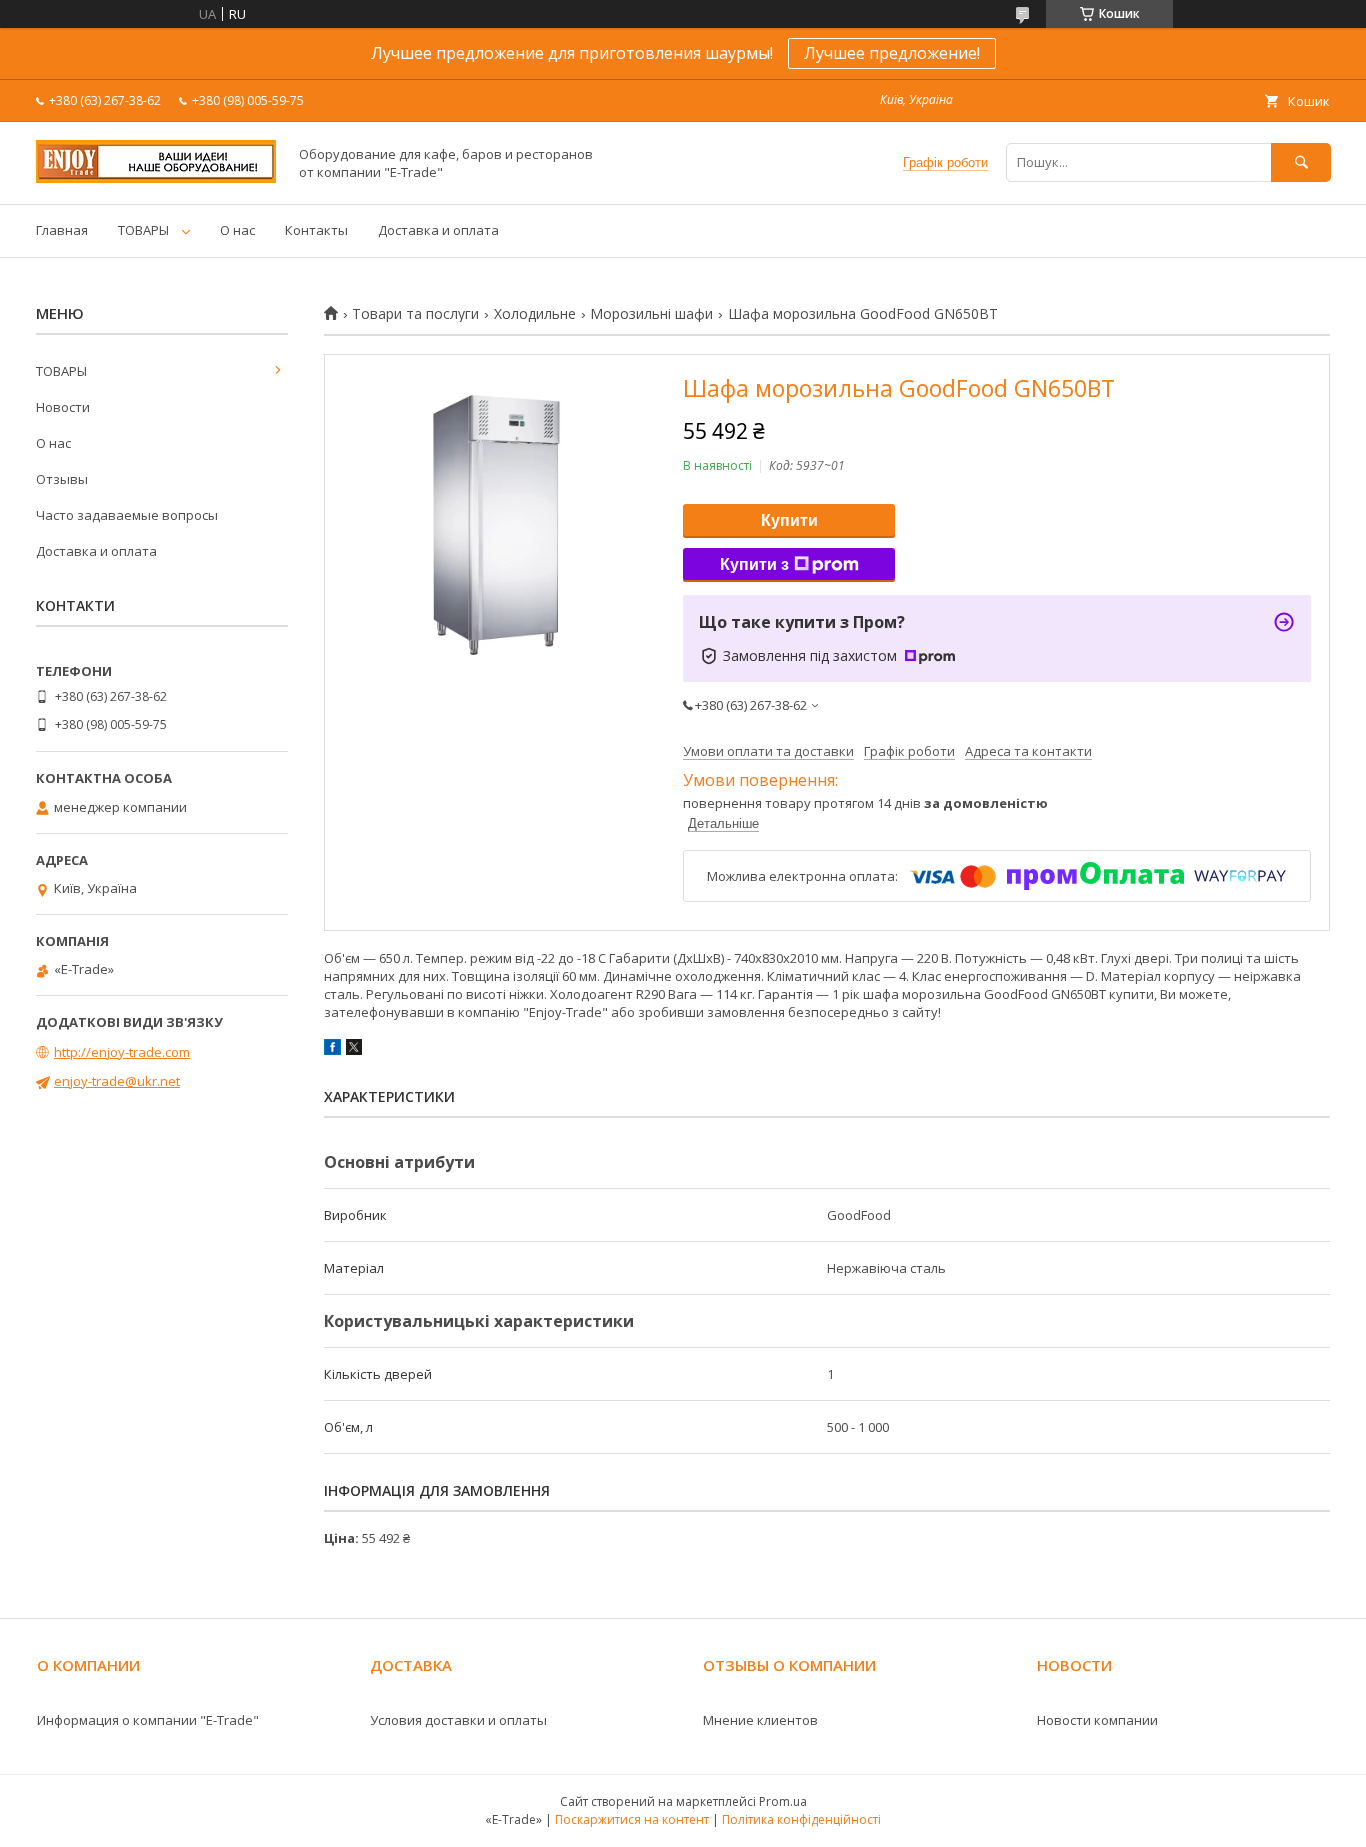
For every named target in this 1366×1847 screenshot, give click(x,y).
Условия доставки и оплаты (458, 1720)
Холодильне (535, 314)
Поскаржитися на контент (632, 1819)
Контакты (316, 230)
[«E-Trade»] (156, 178)
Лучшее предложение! (892, 53)
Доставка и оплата (438, 230)
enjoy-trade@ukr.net (117, 1081)
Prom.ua (783, 1801)
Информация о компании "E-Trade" (148, 1720)
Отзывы (62, 479)
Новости (63, 407)
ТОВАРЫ (143, 230)
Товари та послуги (415, 314)
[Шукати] (1301, 162)
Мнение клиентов (760, 1720)
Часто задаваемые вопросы (127, 515)
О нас (237, 230)
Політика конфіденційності (801, 1819)
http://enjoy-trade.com (122, 1052)
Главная (62, 230)
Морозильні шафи (651, 314)
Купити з (754, 564)
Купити (789, 520)
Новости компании (1097, 1720)
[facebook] (332, 1050)
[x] (354, 1050)
